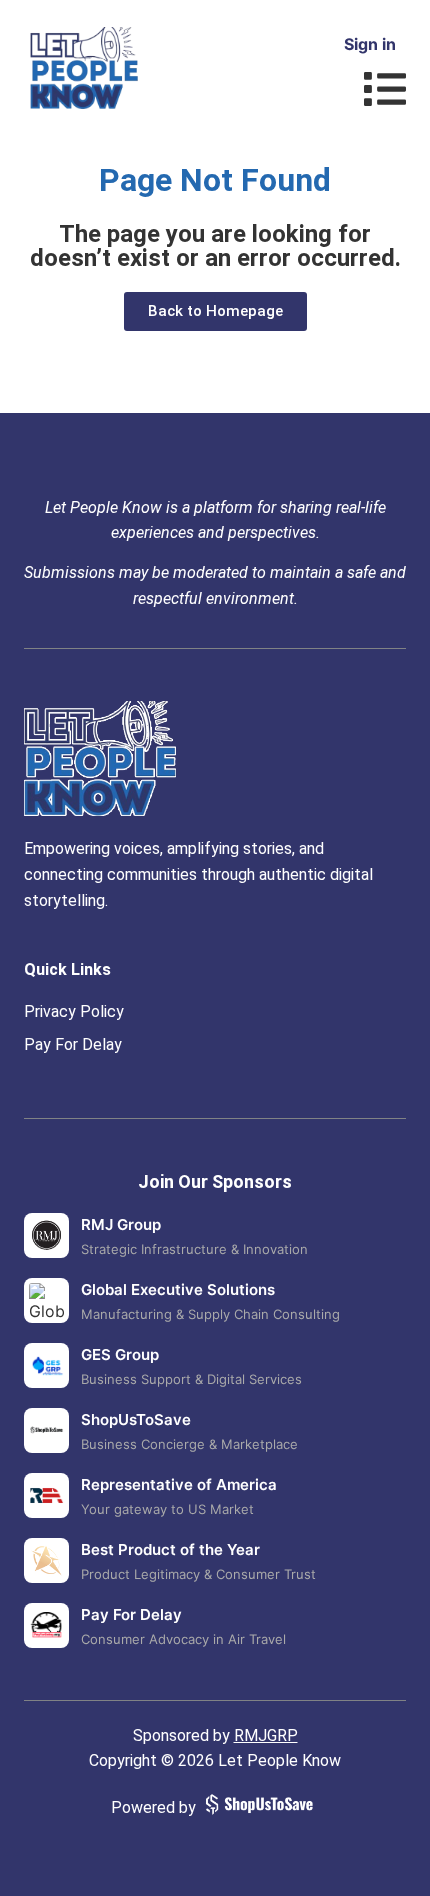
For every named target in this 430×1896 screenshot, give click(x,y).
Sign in (370, 44)
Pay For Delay (73, 1044)
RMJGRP (266, 1735)
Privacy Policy (74, 1011)
